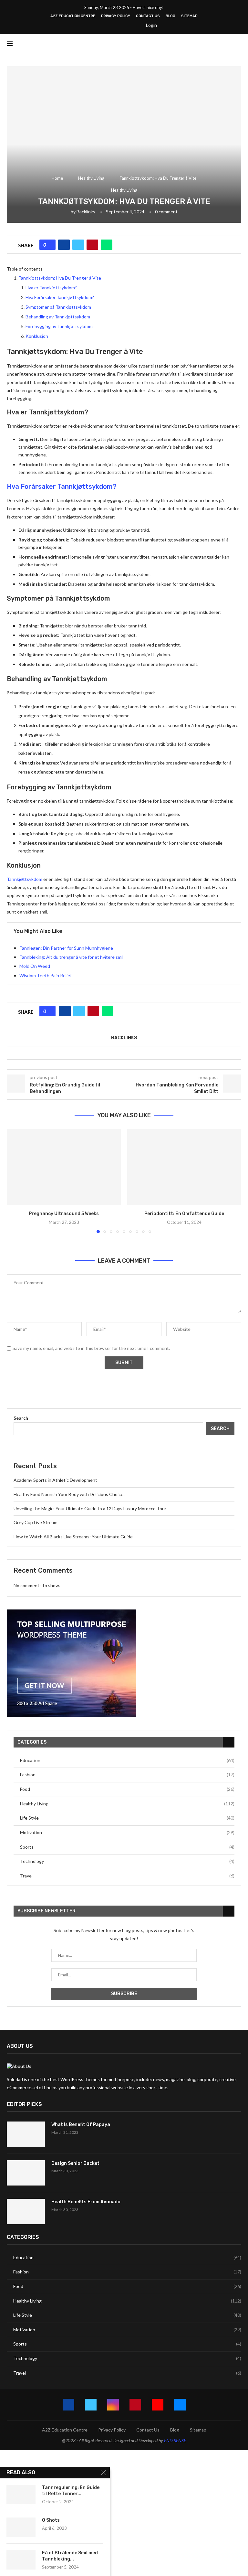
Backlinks (86, 212)
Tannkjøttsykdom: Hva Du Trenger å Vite (60, 278)
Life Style (127, 1818)
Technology (127, 1861)
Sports (127, 1847)
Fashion (127, 1774)
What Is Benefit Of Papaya (81, 2125)
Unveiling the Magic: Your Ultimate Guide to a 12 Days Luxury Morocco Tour (90, 1508)
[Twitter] (101, 25)
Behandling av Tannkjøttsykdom (58, 317)
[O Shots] (21, 2527)
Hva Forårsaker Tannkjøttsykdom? (60, 297)
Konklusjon (37, 336)
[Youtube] (126, 25)
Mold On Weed (35, 966)
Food (127, 1789)
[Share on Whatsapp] (107, 245)
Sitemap (189, 16)
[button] (15, 1181)
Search (21, 1418)
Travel (127, 1876)
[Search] (238, 44)
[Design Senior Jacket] (26, 2173)
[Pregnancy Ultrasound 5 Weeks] (64, 1167)
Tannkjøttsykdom (25, 879)
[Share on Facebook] (64, 245)
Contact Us (148, 16)
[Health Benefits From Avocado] (26, 2212)
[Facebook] (93, 25)
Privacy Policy (116, 16)
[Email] (135, 25)
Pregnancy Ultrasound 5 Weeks (64, 1214)
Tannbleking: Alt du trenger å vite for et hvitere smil (71, 957)
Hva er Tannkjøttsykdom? (51, 288)
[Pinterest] (118, 25)
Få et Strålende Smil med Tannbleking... (70, 2556)
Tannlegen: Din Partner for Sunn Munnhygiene (66, 948)
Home (57, 178)
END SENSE (175, 2440)
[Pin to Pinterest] (92, 245)
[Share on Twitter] (78, 245)
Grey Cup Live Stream (36, 1522)
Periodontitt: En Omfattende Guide (184, 1214)
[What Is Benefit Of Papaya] (26, 2134)
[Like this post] (50, 245)
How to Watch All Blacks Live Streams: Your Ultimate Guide (73, 1537)
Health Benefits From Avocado (86, 2202)
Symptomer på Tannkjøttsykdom (58, 307)
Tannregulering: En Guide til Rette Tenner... (71, 2491)
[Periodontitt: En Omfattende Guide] (184, 1167)
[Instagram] (109, 25)
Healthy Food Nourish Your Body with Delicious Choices (70, 1494)
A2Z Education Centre (73, 16)
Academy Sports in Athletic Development (55, 1480)
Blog (170, 16)
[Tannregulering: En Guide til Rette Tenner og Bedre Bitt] (21, 2495)
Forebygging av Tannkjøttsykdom (59, 326)
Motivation (127, 1832)
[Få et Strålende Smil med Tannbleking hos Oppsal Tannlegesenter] (21, 2560)
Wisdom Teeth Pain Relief (46, 975)
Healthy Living (91, 178)
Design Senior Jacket (75, 2163)
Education (127, 1760)
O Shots (51, 2520)
